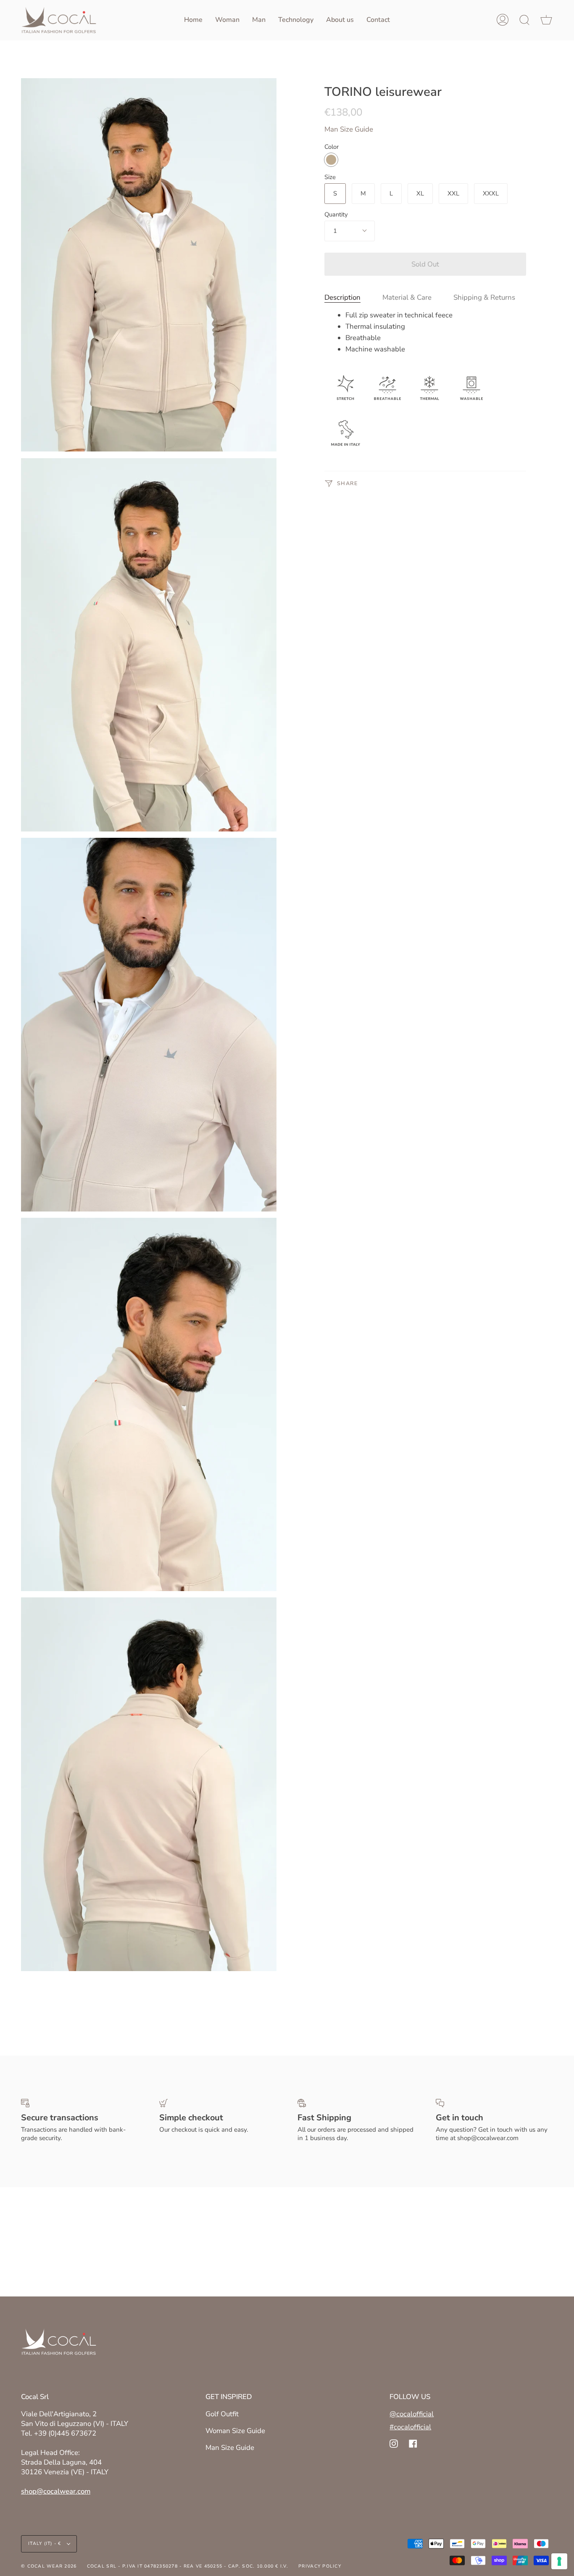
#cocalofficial (410, 2427)
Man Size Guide (349, 129)
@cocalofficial (412, 2414)
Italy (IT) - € (46, 2543)
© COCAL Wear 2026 (49, 2566)
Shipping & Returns (484, 297)
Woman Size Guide (235, 2431)
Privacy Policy (320, 2566)
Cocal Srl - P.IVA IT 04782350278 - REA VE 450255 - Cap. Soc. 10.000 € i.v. (188, 2566)
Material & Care (407, 297)
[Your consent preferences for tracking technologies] (559, 2561)
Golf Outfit (222, 2414)
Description (342, 297)
